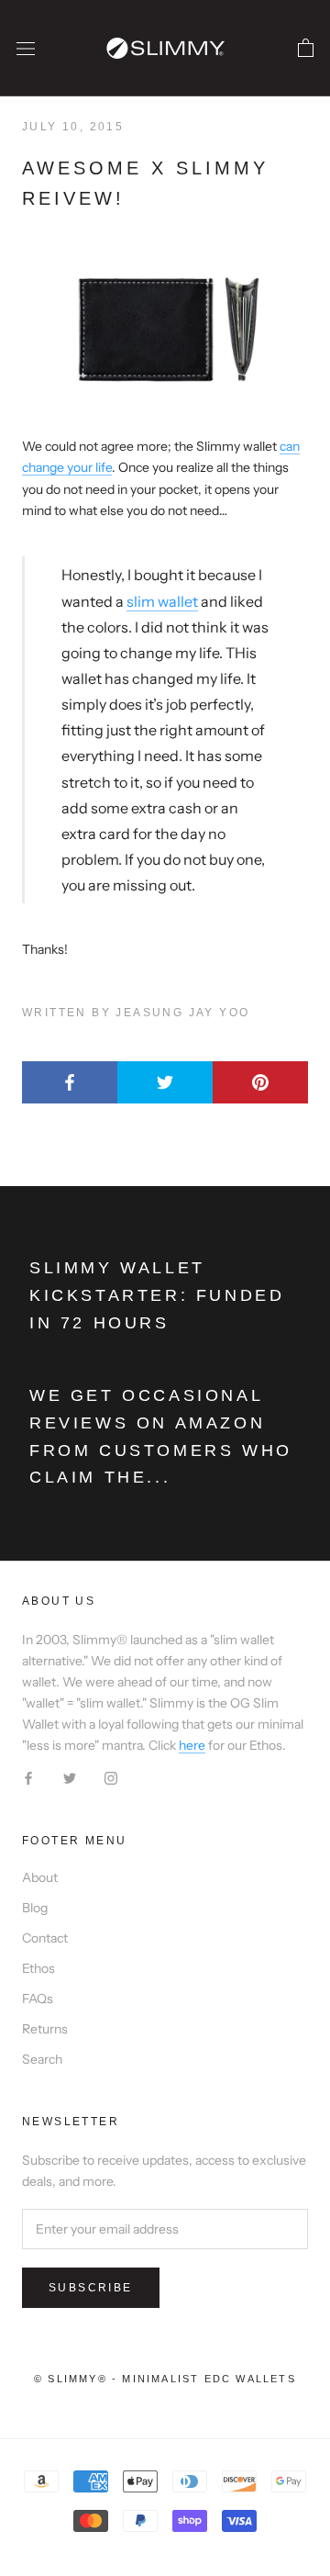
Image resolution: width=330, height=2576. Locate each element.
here (192, 1745)
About (40, 1877)
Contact (45, 1938)
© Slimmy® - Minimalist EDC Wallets (165, 2379)
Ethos (38, 1968)
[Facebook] (28, 1777)
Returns (45, 2029)
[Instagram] (111, 1777)
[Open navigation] (26, 48)
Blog (35, 1908)
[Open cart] (306, 49)
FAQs (38, 1999)
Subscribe (91, 2288)
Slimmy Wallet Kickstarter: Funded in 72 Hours (157, 1295)
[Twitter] (70, 1777)
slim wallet (162, 601)
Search (42, 2059)
